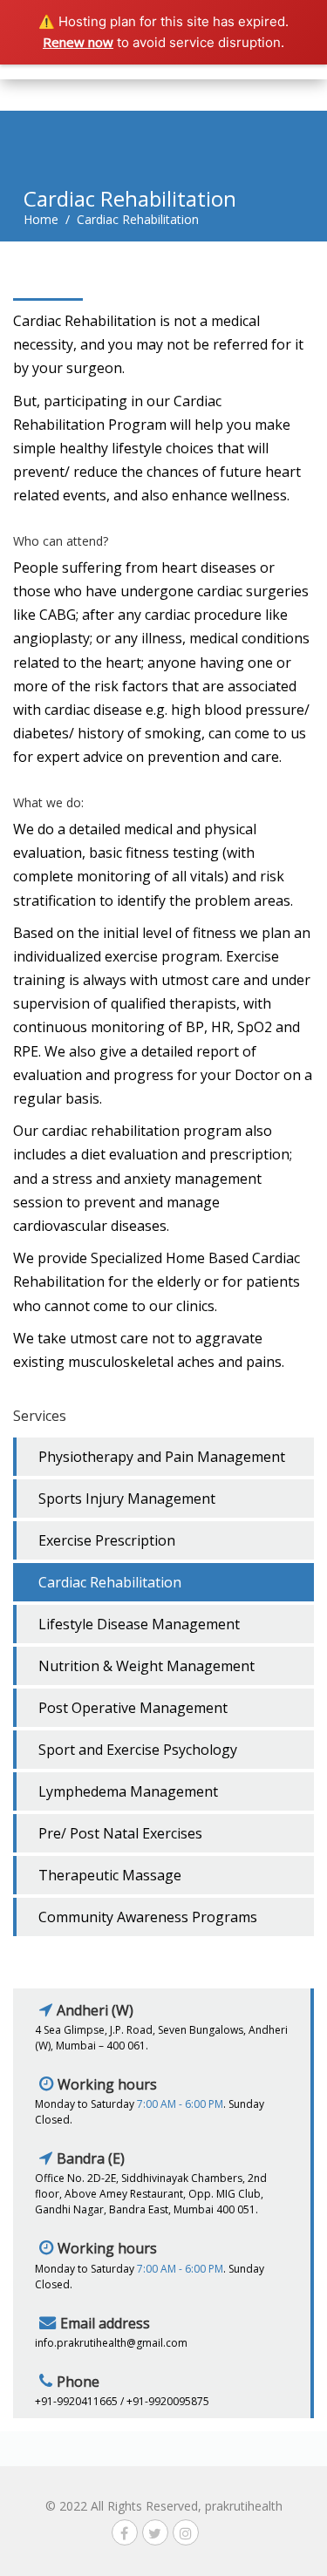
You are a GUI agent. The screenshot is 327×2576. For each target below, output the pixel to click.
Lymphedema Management (128, 1791)
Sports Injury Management (127, 1499)
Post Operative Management (133, 1708)
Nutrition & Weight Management (146, 1666)
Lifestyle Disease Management (139, 1624)
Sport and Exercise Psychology (138, 1750)
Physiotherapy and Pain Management (162, 1457)
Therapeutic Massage (110, 1875)
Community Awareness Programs (148, 1917)
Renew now (78, 42)
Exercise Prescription (107, 1540)
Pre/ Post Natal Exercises (120, 1833)
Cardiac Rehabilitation (110, 1582)
